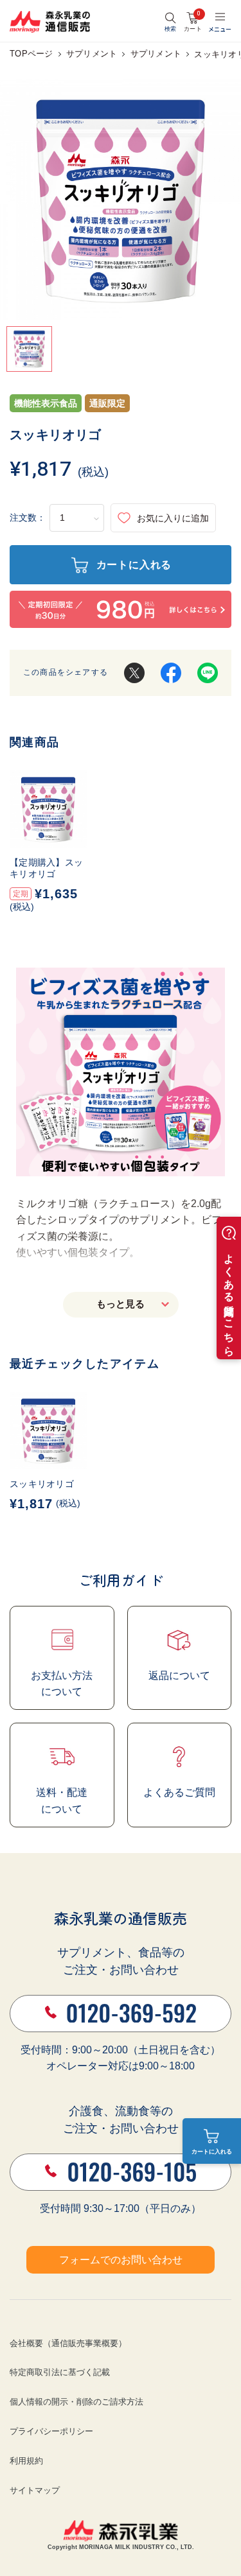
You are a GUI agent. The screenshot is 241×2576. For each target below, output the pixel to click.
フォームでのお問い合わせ (121, 2260)
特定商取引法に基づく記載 (60, 2372)
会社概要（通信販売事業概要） (68, 2343)
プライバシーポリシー (51, 2431)
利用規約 (26, 2461)
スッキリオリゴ (42, 1484)
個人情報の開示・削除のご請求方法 (76, 2402)
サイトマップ (35, 2490)
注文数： (28, 518)
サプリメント (92, 54)
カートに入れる (212, 2152)
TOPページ (31, 54)
